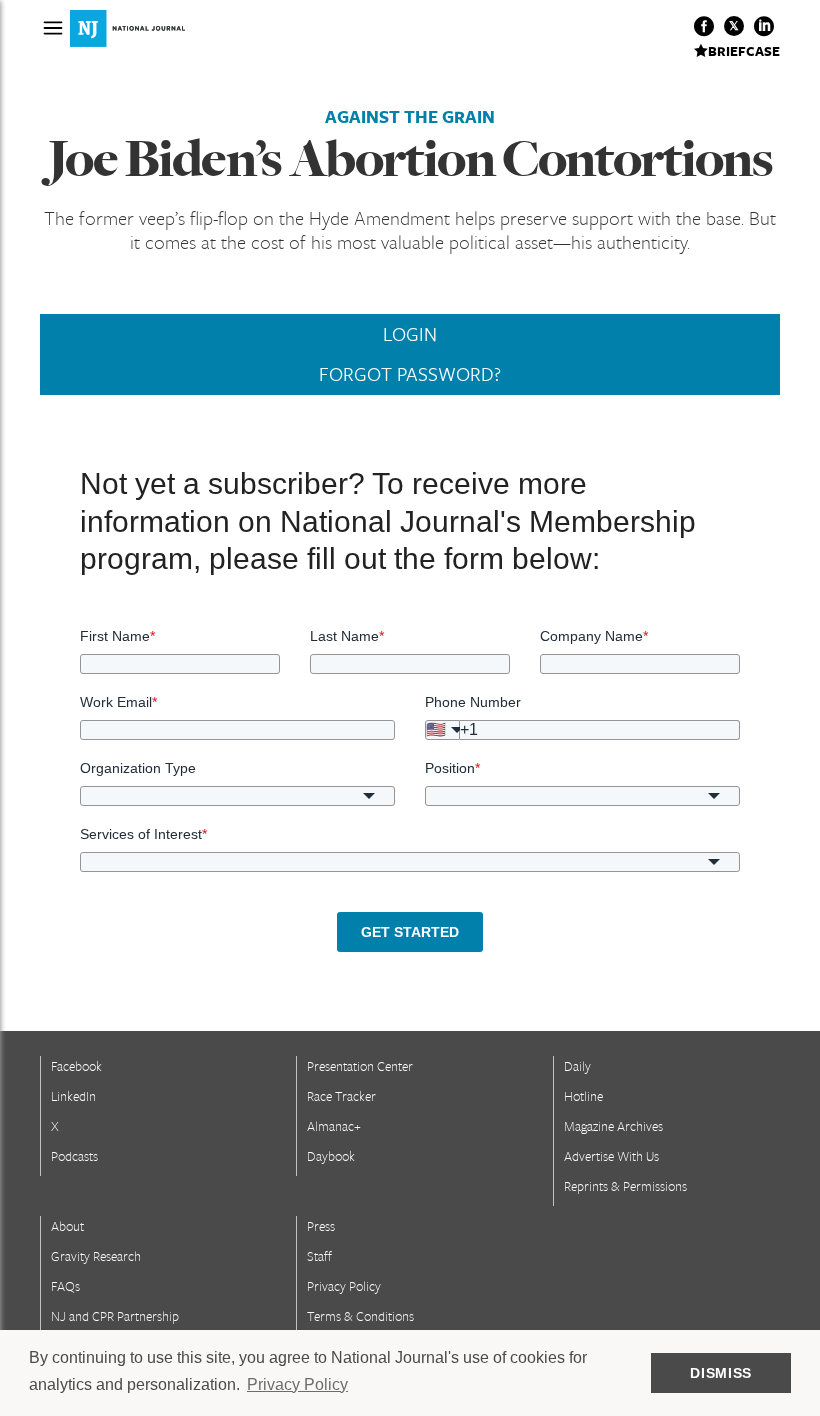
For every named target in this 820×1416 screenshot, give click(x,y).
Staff (319, 1256)
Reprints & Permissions (625, 1186)
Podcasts (74, 1156)
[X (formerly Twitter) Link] (734, 26)
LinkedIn (73, 1096)
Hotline (583, 1096)
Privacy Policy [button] (297, 1384)
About (67, 1226)
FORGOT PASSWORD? (410, 374)
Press (321, 1226)
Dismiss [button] (721, 1373)
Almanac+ (334, 1126)
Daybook (331, 1156)
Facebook (76, 1066)
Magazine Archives (613, 1126)
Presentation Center (360, 1066)
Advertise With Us (611, 1156)
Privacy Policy (344, 1286)
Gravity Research (96, 1256)
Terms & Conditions (360, 1316)
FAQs (65, 1286)
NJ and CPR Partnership (115, 1316)
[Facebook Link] (704, 26)
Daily (577, 1066)
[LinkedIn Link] (764, 26)
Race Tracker (341, 1096)
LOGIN (410, 334)
